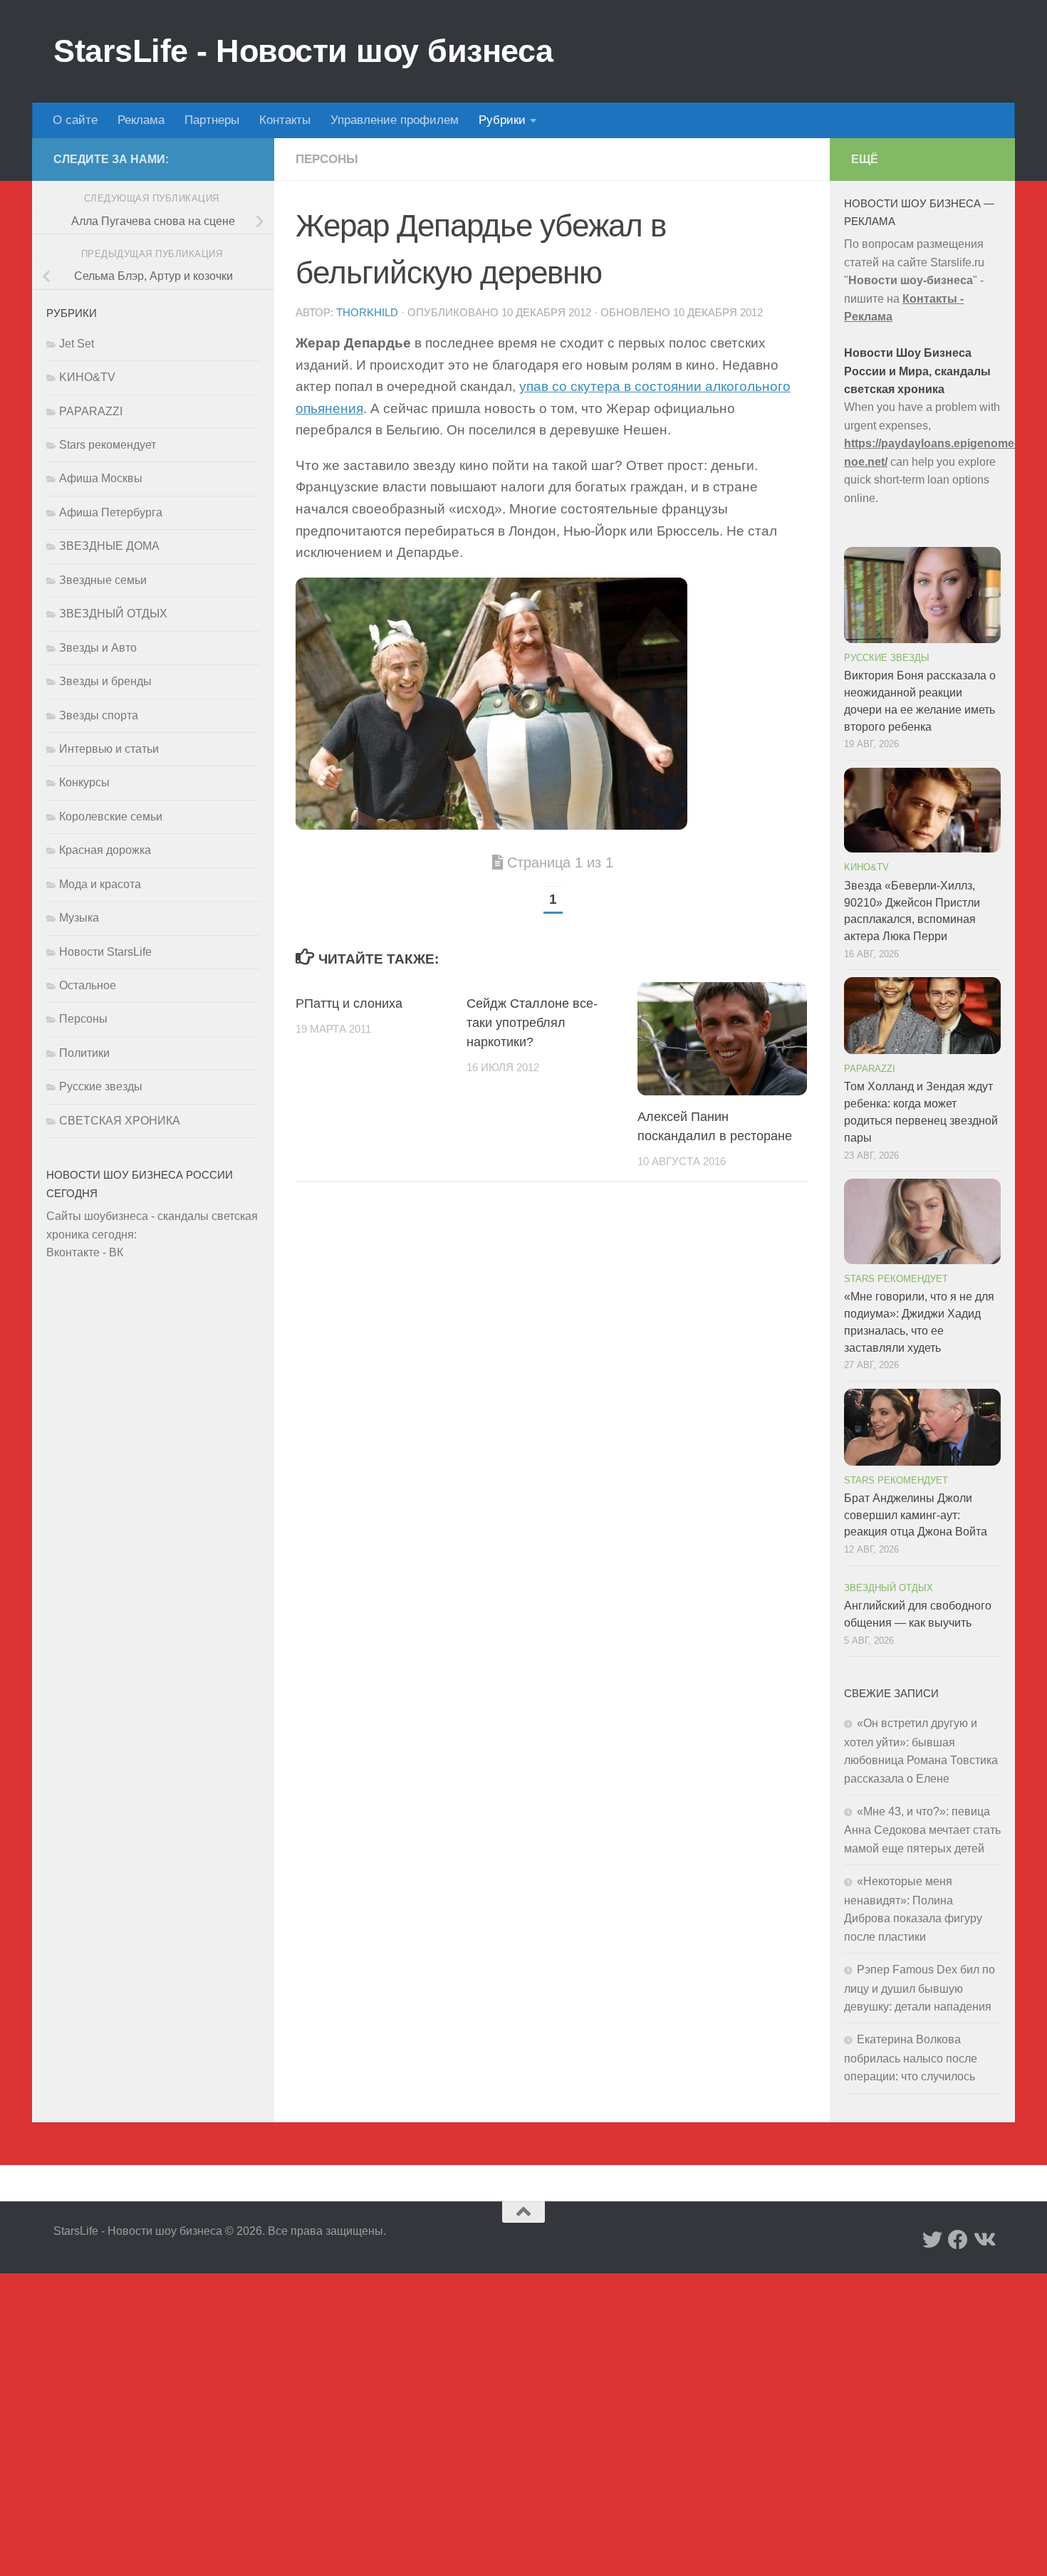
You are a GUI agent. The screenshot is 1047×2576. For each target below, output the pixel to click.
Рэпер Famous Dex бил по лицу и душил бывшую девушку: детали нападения (920, 1988)
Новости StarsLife (105, 952)
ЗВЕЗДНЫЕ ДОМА (109, 546)
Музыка (79, 918)
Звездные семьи (103, 580)
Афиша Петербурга (111, 512)
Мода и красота (100, 884)
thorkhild (367, 313)
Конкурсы (84, 782)
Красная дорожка (105, 850)
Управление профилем (395, 120)
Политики (84, 1053)
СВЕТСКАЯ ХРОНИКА (120, 1121)
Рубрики (502, 120)
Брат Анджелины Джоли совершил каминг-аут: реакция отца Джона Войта (916, 1515)
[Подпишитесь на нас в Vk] (984, 2240)
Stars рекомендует (108, 445)
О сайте (75, 120)
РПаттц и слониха (349, 1003)
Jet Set (77, 344)
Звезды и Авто (98, 648)
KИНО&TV (87, 377)
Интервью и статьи (109, 749)
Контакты (285, 120)
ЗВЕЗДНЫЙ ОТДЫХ (113, 614)
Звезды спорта (99, 715)
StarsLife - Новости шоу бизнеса (303, 51)
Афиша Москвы (101, 478)
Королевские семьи (111, 817)
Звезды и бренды (105, 681)
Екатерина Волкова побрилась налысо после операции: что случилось (911, 2058)
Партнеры (212, 120)
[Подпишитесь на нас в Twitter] (932, 2240)
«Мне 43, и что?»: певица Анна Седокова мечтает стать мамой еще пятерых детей (922, 1830)
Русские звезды (101, 1086)
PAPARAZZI (91, 411)
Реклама (141, 120)
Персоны (327, 159)
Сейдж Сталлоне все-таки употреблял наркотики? (532, 1023)
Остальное (88, 985)
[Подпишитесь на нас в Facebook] (958, 2240)
